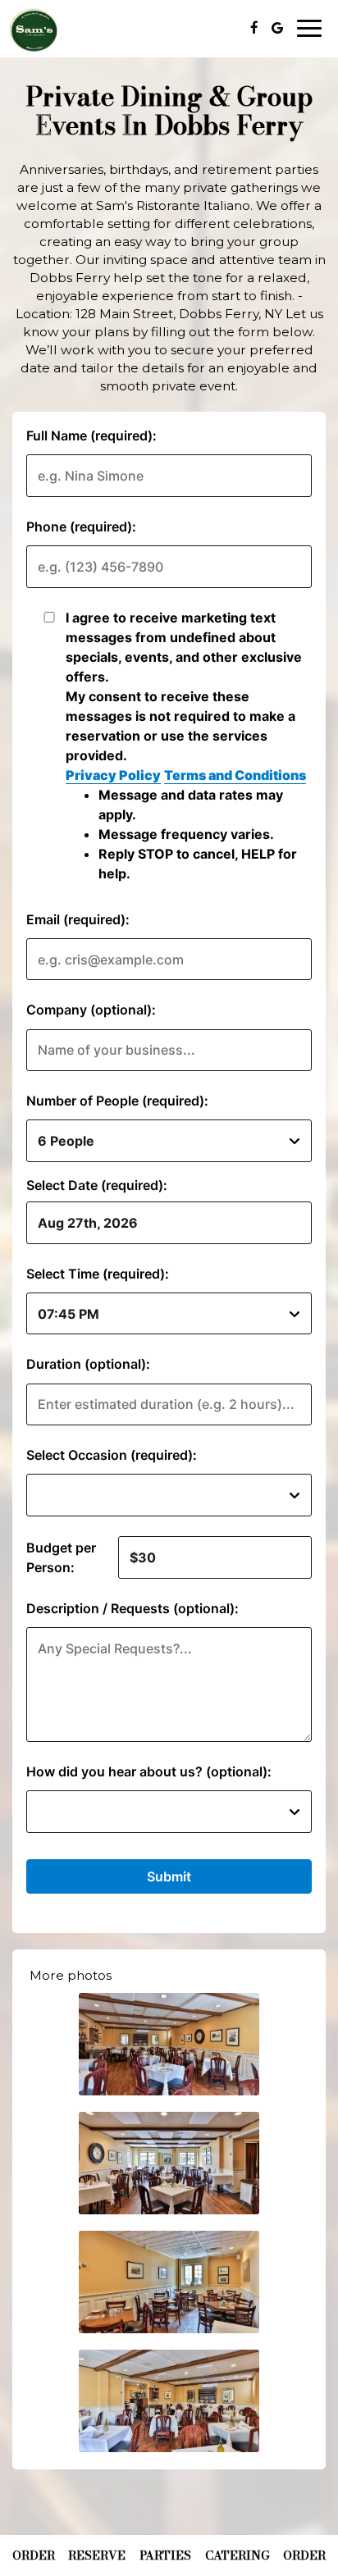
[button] (169, 2044)
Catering (238, 2555)
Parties (165, 2555)
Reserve (97, 2555)
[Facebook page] (254, 28)
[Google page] (277, 28)
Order (34, 2555)
